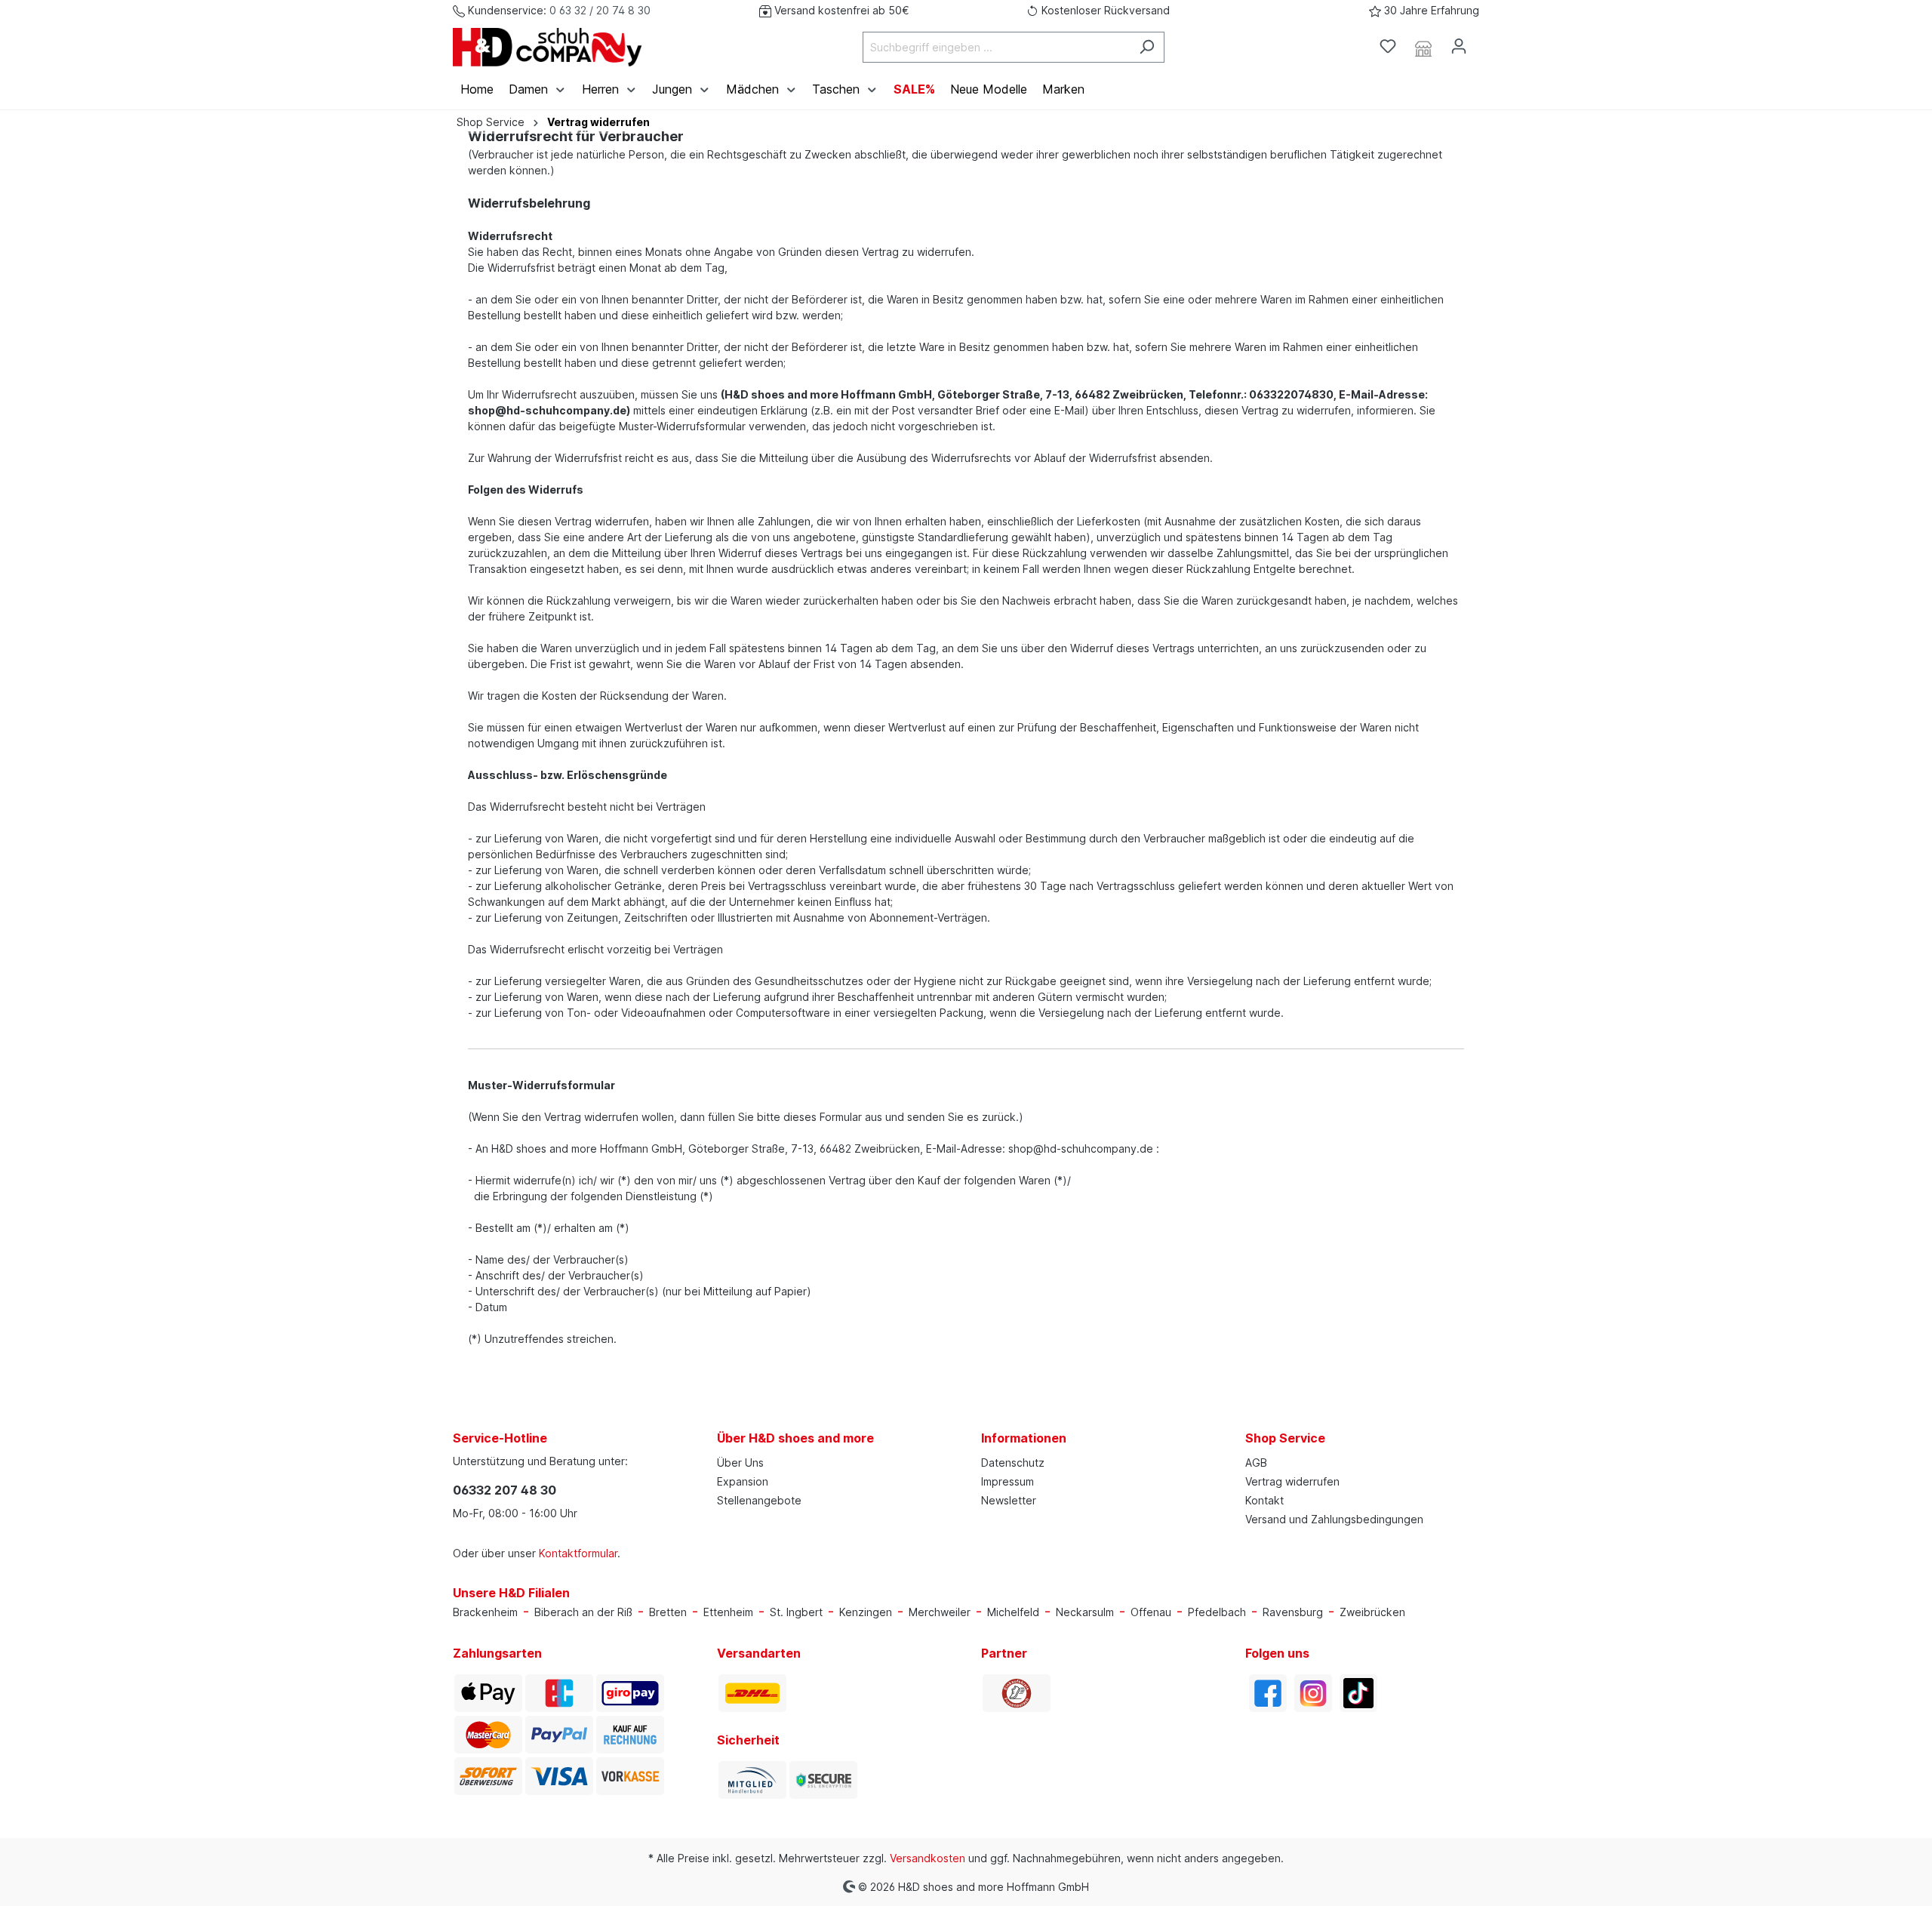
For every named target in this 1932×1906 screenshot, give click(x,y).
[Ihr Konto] (1459, 46)
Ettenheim (728, 1612)
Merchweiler (940, 1612)
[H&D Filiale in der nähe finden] (1423, 47)
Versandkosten (928, 1858)
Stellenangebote (759, 1500)
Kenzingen (866, 1612)
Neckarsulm (1085, 1612)
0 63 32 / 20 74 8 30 (600, 10)
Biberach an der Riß (583, 1612)
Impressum (1008, 1481)
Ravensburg (1293, 1612)
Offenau (1151, 1612)
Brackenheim (485, 1612)
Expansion (743, 1481)
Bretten (668, 1612)
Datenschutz (1013, 1463)
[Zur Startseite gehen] (547, 47)
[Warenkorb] (1485, 42)
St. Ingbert (796, 1612)
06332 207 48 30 (505, 1490)
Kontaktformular (578, 1553)
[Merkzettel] (1388, 46)
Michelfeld (1013, 1612)
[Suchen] (1147, 47)
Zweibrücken (1372, 1612)
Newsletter (1009, 1500)
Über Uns (740, 1463)
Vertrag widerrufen (1292, 1481)
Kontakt (1264, 1500)
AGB (1256, 1463)
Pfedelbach (1217, 1612)
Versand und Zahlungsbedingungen (1334, 1519)
